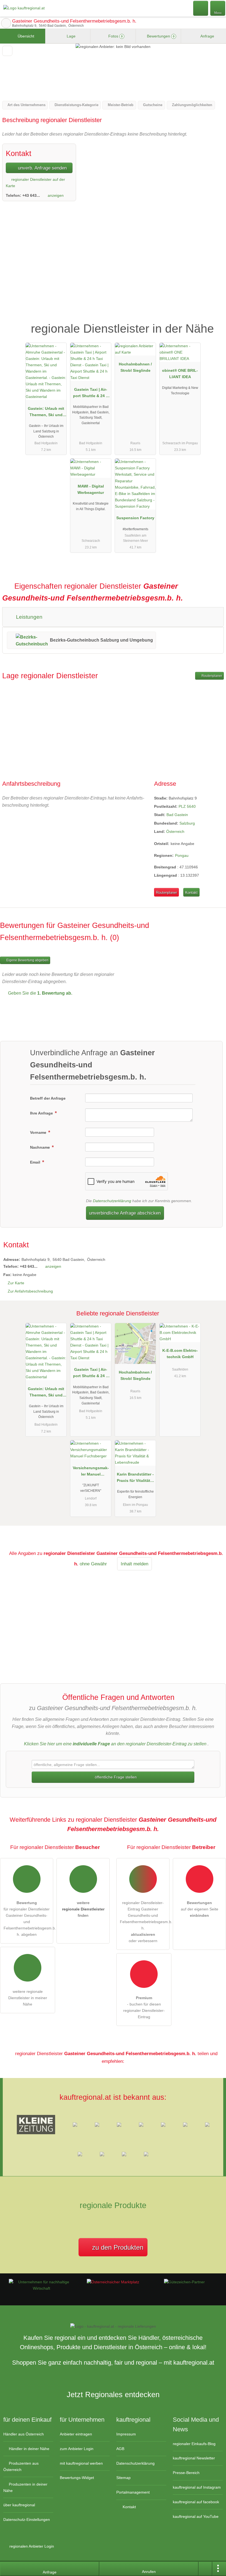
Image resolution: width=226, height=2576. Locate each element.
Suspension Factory (135, 518)
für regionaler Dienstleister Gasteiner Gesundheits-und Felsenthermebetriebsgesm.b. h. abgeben (28, 1919)
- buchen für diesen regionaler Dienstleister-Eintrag (144, 2007)
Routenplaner (211, 676)
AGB (120, 2449)
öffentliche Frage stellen (115, 1777)
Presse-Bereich (186, 2473)
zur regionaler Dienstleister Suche (6, 23)
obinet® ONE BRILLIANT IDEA (180, 374)
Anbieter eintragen (76, 2434)
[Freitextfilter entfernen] (201, 8)
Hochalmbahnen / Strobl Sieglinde (135, 367)
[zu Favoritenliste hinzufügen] (7, 51)
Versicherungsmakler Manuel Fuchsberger (91, 1472)
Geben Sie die (40, 993)
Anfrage (207, 36)
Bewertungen (160, 36)
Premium (215, 324)
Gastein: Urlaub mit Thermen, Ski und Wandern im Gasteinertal (46, 413)
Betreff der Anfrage (48, 1098)
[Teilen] (205, 2569)
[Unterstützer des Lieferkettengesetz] (42, 2288)
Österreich (175, 831)
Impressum (126, 2434)
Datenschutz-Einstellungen (27, 2520)
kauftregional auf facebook (196, 2502)
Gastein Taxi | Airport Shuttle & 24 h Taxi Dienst (91, 394)
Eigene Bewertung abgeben (27, 960)
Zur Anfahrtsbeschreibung (30, 1291)
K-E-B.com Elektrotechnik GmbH (180, 1354)
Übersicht (25, 36)
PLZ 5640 (187, 806)
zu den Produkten (117, 2247)
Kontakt (191, 893)
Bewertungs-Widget (77, 2478)
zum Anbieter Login (77, 2449)
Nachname (41, 1147)
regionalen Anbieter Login (31, 2546)
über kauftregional (19, 2505)
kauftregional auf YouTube (196, 2516)
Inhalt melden (134, 1564)
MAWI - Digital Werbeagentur (91, 489)
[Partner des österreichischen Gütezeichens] (184, 2282)
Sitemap (123, 2478)
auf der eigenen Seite (200, 1909)
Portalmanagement (133, 2492)
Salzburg (187, 823)
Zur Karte (16, 1283)
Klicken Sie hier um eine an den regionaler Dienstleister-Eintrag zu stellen (115, 1744)
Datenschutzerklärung (112, 1201)
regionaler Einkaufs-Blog (194, 2444)
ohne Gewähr (93, 1564)
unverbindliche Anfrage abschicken (125, 1213)
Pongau (182, 855)
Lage (71, 36)
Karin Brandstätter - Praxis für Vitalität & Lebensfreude (135, 1479)
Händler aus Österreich (24, 2434)
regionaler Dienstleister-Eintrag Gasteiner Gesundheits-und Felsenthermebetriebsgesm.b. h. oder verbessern (145, 1922)
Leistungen (29, 617)
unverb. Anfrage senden (42, 168)
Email (36, 1162)
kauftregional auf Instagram (197, 2487)
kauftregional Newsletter (194, 2458)
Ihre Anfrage (42, 1113)
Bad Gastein (177, 815)
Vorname (39, 1132)
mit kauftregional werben (81, 2463)
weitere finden (83, 1909)
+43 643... (31, 195)
